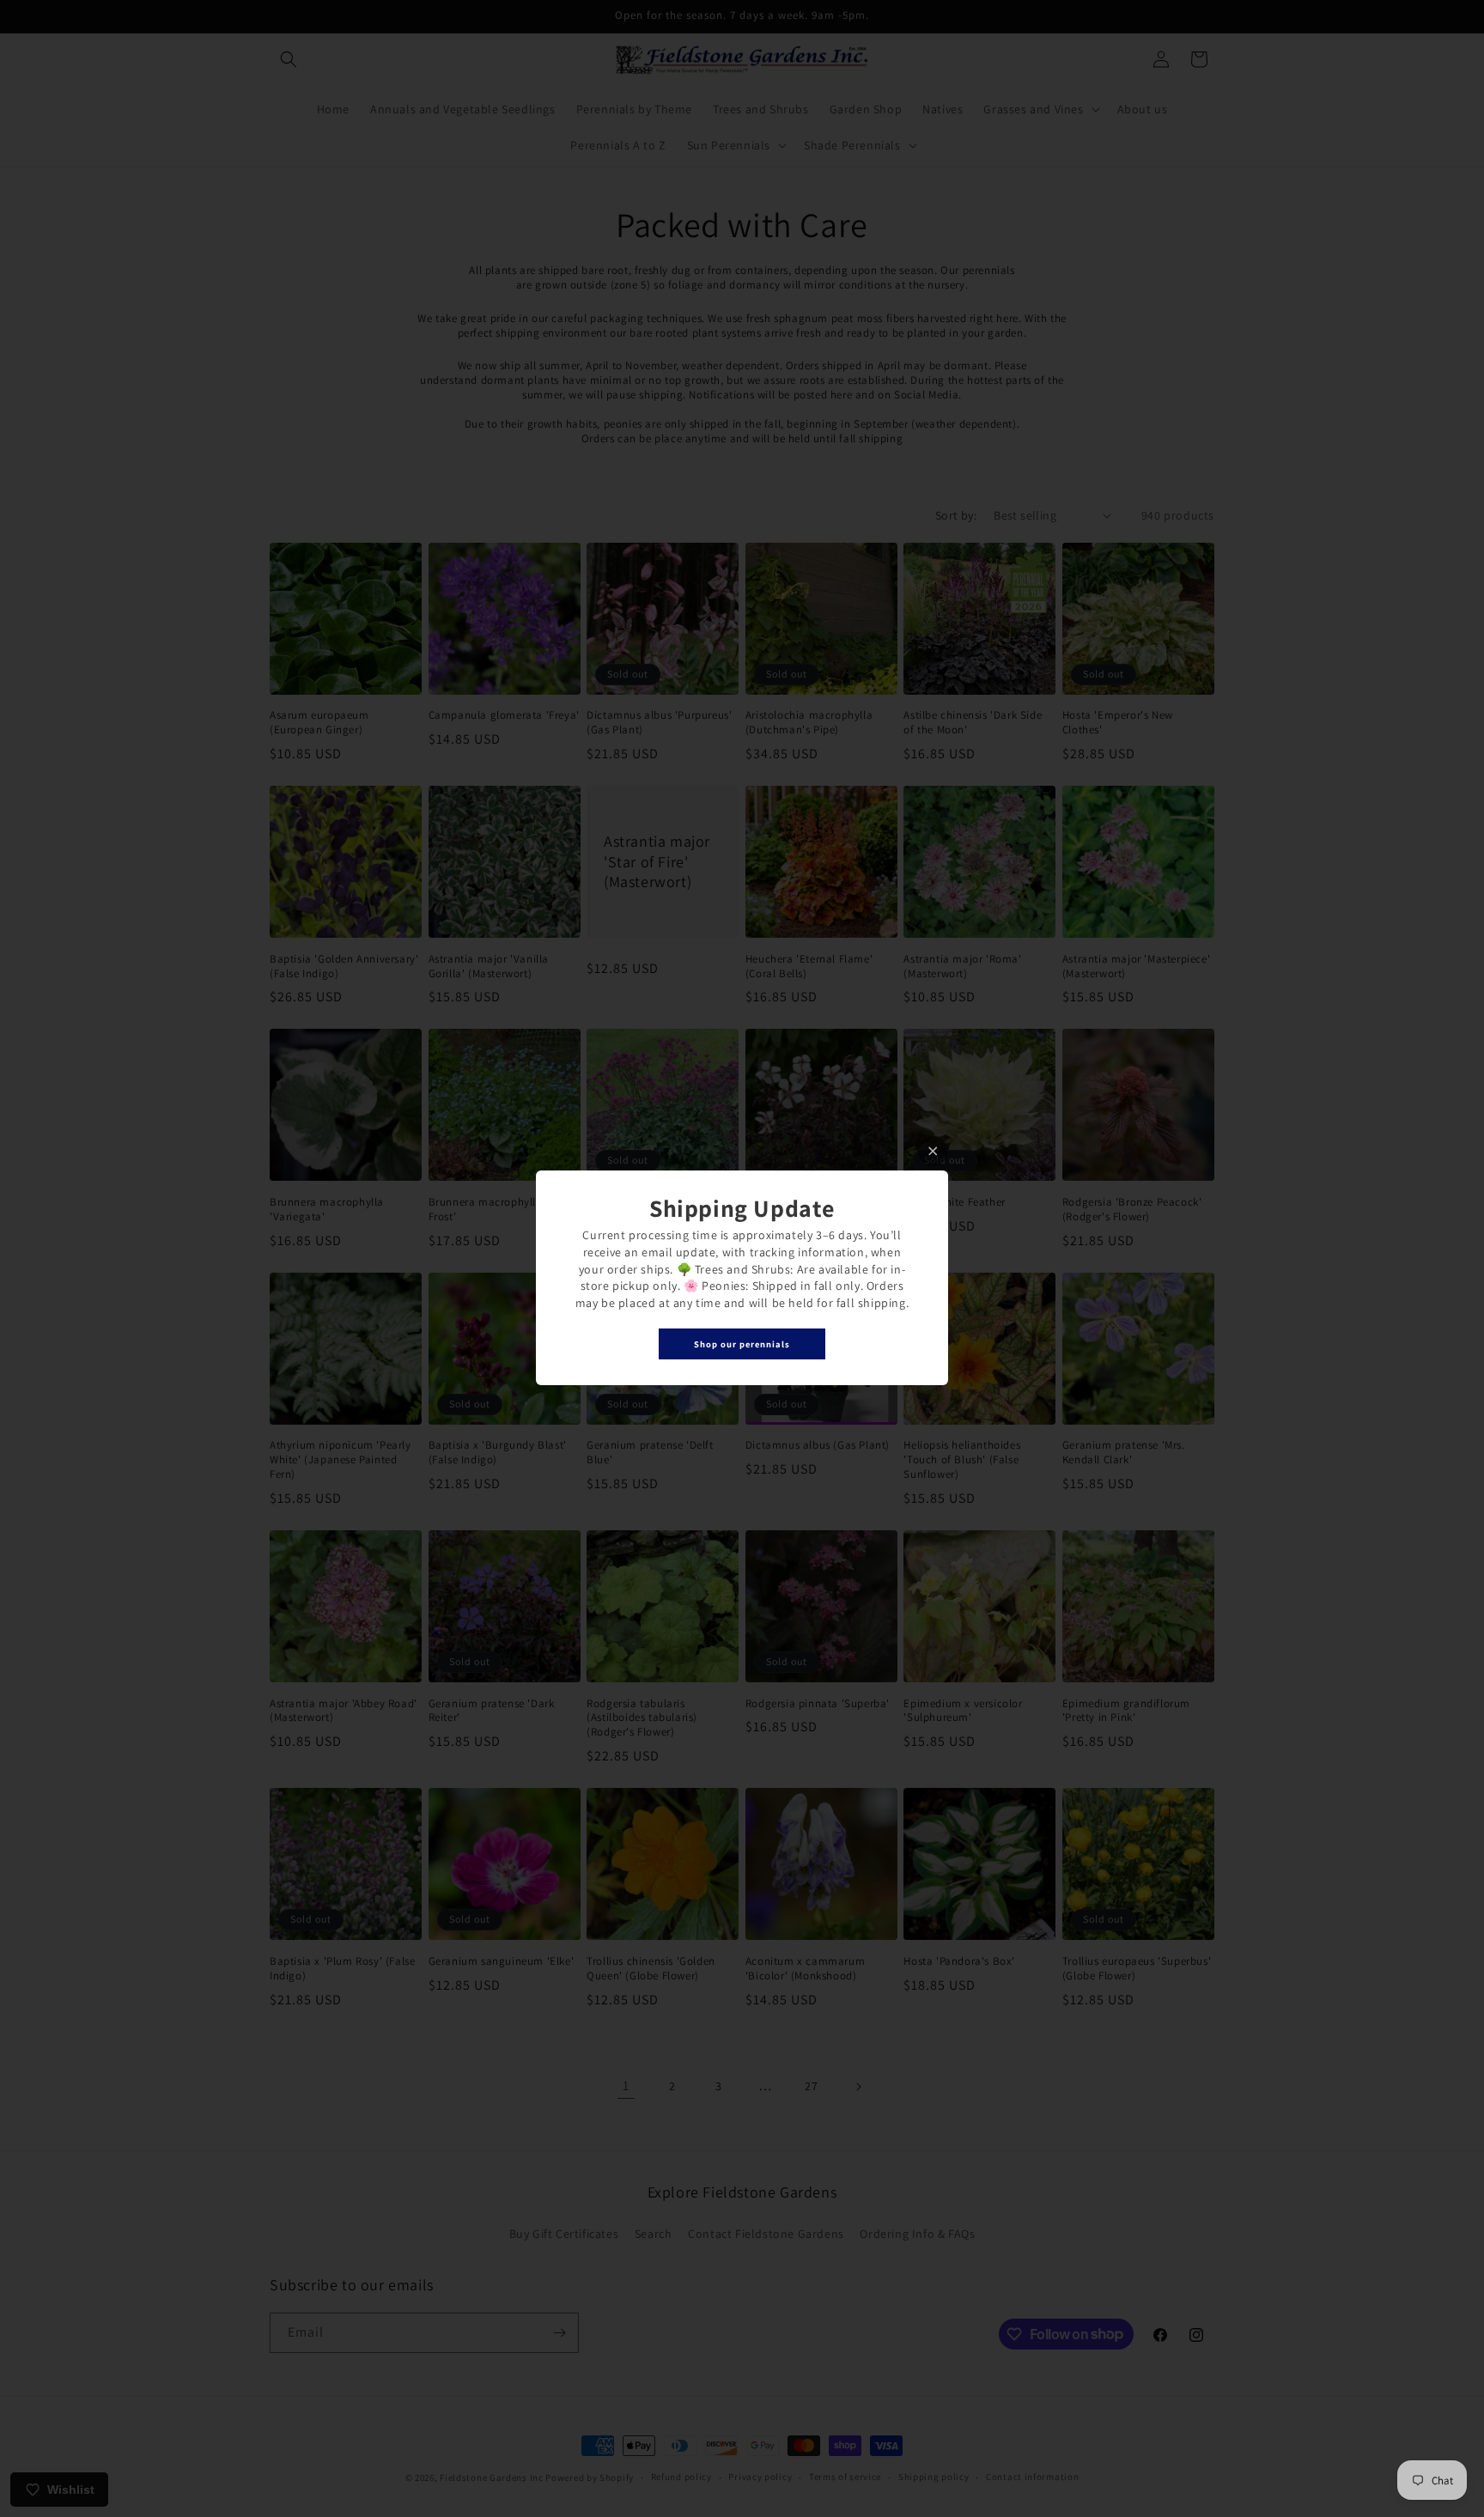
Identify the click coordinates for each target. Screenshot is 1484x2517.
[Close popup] (933, 1151)
